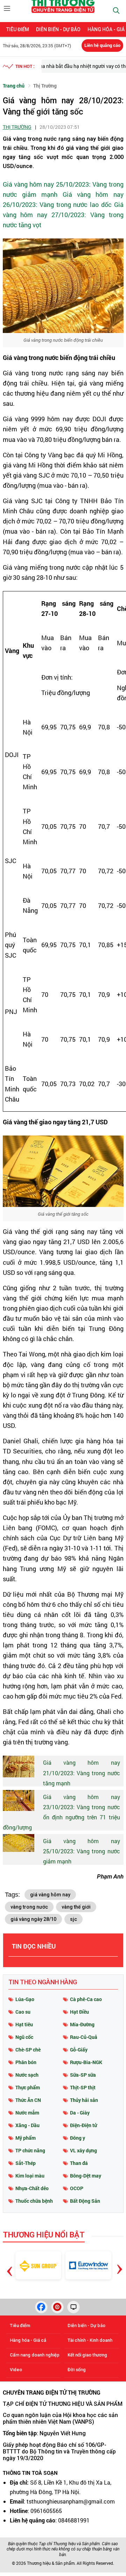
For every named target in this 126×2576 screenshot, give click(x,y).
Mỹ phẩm (26, 2138)
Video (16, 2370)
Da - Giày (80, 2113)
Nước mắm (27, 2113)
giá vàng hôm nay (50, 1895)
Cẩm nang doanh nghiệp (35, 2355)
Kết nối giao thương (87, 2355)
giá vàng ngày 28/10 (33, 1919)
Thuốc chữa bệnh (34, 2201)
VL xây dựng (83, 2150)
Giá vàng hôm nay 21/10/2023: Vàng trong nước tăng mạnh (82, 1773)
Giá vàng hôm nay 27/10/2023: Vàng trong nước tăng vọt (63, 215)
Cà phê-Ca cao (86, 1999)
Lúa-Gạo (25, 1999)
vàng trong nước (29, 1907)
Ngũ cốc (24, 2037)
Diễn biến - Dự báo (58, 29)
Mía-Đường (82, 2024)
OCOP (77, 2188)
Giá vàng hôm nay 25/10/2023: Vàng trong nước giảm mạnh (82, 1851)
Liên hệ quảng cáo (102, 45)
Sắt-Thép (26, 2163)
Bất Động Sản (85, 2201)
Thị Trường (45, 86)
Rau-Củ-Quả (84, 2037)
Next (120, 2263)
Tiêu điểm (18, 29)
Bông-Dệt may (86, 2176)
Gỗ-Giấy (79, 2050)
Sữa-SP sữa (83, 2075)
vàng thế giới (76, 1907)
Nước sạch (27, 2075)
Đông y (78, 2138)
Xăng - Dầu (27, 2125)
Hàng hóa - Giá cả (28, 2340)
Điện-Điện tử (83, 2125)
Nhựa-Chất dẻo (32, 2188)
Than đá (79, 2163)
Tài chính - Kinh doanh (90, 2340)
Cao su (23, 2012)
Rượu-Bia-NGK (86, 2062)
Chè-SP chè (28, 2050)
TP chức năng (30, 2150)
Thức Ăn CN (28, 2100)
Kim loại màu (30, 2176)
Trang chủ (14, 86)
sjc (73, 1919)
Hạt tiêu (24, 2024)
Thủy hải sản (84, 2100)
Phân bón (26, 2062)
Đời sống (77, 2370)
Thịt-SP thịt (83, 2087)
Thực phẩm (28, 2087)
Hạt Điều (79, 2012)
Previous (10, 2261)
